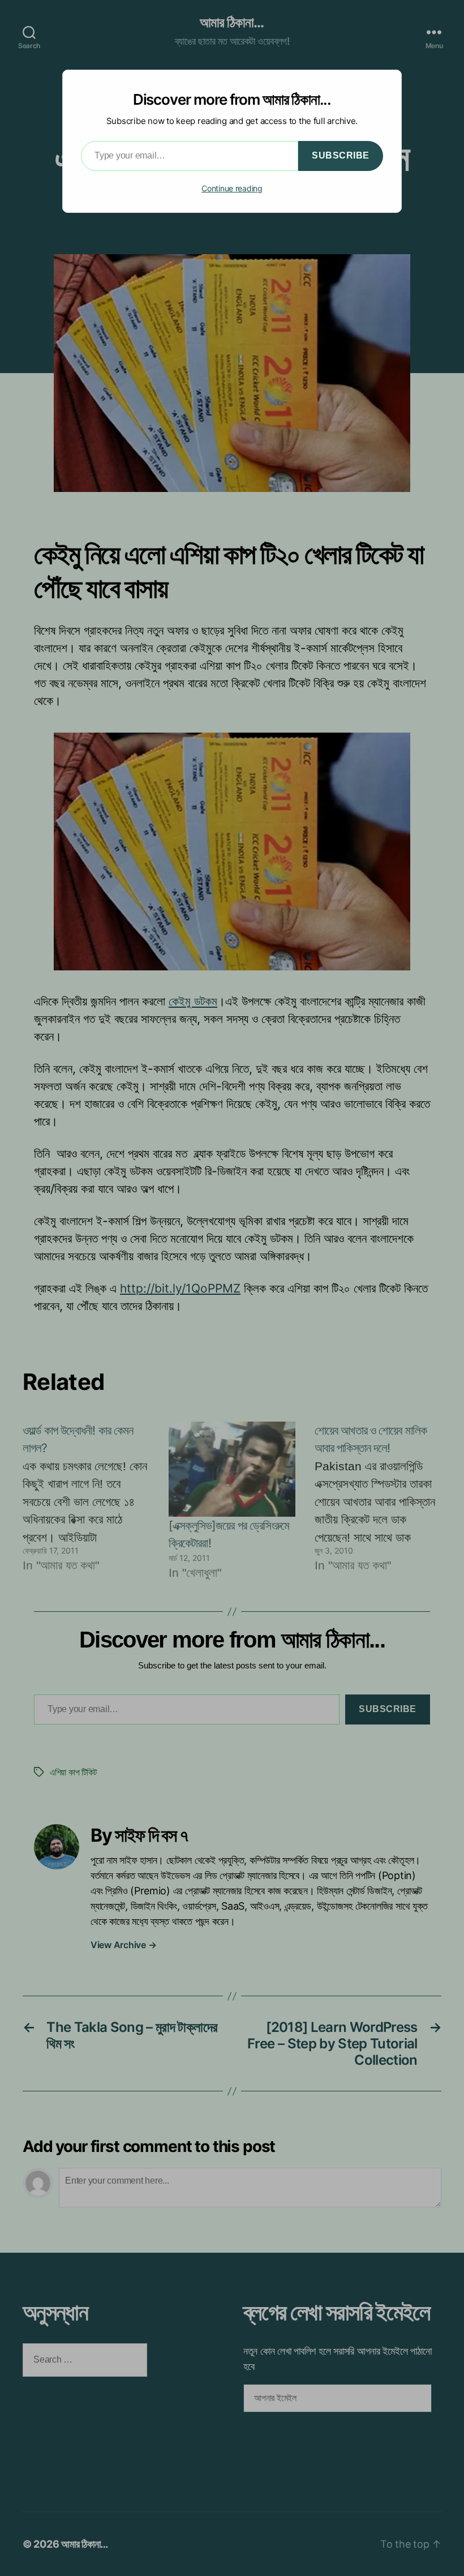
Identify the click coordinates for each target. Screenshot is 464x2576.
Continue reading (232, 188)
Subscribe (341, 155)
